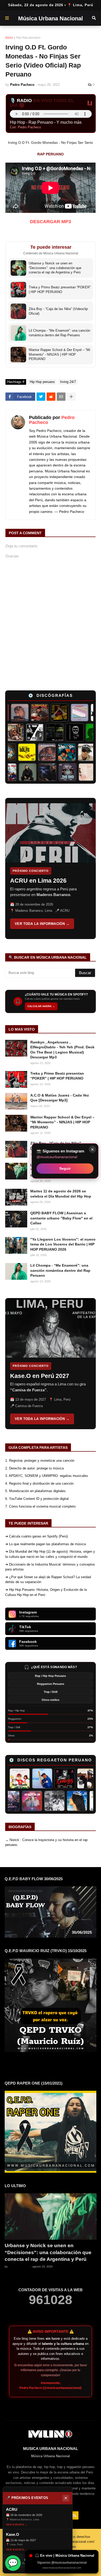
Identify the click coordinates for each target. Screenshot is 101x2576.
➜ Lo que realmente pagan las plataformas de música (45, 1544)
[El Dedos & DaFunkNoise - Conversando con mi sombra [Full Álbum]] (52, 713)
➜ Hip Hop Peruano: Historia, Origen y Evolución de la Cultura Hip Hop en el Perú (46, 1592)
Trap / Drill (51, 1692)
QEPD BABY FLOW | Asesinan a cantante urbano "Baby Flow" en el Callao (61, 1218)
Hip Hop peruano (28, 38)
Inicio (9, 38)
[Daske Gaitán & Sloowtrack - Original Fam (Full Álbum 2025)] (15, 772)
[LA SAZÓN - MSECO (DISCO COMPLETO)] (32, 713)
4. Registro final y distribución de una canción (39, 1483)
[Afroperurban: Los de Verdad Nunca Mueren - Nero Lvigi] (23, 732)
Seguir (65, 1168)
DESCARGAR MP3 (51, 222)
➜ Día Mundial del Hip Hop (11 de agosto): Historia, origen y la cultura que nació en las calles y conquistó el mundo (50, 1554)
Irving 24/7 (68, 382)
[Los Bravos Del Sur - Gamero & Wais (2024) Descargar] (43, 1801)
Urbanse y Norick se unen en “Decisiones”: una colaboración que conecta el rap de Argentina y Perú (48, 2252)
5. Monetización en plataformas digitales (35, 1491)
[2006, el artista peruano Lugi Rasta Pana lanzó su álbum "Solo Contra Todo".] (66, 1801)
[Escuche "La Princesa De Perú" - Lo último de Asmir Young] (88, 1801)
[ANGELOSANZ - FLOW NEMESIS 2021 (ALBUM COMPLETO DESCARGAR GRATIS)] (52, 1778)
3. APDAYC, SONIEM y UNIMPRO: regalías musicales (47, 1476)
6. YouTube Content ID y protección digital (37, 1499)
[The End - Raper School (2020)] (75, 772)
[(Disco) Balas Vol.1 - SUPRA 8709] (20, 752)
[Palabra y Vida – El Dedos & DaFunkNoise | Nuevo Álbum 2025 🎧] (60, 752)
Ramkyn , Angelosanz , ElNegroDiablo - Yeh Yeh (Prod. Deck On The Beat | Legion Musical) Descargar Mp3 (62, 1050)
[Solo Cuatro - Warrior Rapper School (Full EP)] (40, 752)
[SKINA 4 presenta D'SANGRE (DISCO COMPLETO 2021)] (21, 1801)
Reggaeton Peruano (51, 1684)
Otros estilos (51, 1700)
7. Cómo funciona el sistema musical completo (40, 1506)
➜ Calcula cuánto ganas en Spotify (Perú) (37, 1536)
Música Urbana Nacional (51, 18)
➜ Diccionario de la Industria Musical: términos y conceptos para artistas (50, 1567)
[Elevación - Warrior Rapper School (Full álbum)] (12, 713)
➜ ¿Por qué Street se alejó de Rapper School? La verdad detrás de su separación (48, 1580)
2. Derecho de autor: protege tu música (34, 1468)
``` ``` (41, 868)
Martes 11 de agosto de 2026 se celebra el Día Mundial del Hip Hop (61, 1194)
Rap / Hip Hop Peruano (51, 1676)
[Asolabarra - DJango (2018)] (83, 732)
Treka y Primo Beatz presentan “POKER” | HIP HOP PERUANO (57, 1076)
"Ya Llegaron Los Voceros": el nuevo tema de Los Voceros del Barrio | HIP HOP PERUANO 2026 (63, 1244)
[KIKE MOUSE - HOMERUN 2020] (30, 1778)
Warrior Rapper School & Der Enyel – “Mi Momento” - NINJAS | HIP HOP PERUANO (62, 1122)
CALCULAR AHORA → (41, 1006)
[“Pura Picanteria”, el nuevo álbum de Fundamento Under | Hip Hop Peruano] (63, 732)
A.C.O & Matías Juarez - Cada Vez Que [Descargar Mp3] (60, 1098)
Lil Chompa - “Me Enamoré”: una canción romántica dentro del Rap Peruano (60, 1270)
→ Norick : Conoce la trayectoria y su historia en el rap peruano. (46, 1842)
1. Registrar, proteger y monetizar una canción (40, 1461)
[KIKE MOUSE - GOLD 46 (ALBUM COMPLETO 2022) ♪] (75, 1778)
